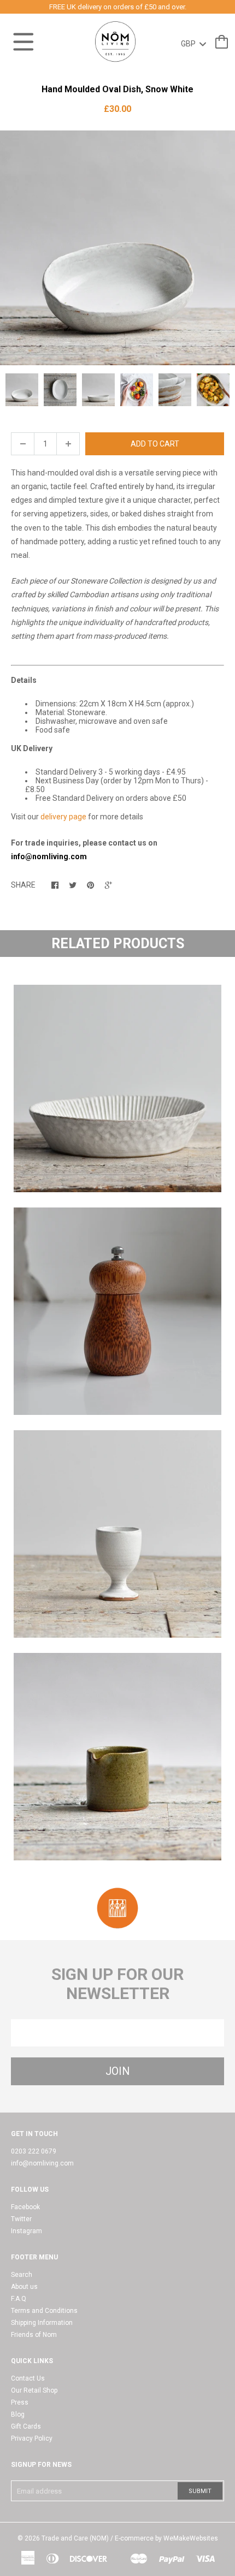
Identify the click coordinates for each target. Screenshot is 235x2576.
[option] (117, 248)
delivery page (63, 817)
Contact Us (28, 2378)
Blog (18, 2414)
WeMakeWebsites (191, 2538)
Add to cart (155, 444)
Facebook (25, 2207)
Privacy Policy (32, 2438)
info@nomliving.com (42, 2163)
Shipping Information (42, 2323)
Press (20, 2402)
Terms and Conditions (44, 2311)
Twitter (21, 2219)
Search (22, 2275)
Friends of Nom (34, 2335)
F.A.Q (19, 2299)
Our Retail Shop (34, 2390)
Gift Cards (26, 2426)
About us (24, 2287)
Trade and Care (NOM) (75, 2538)
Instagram (27, 2231)
